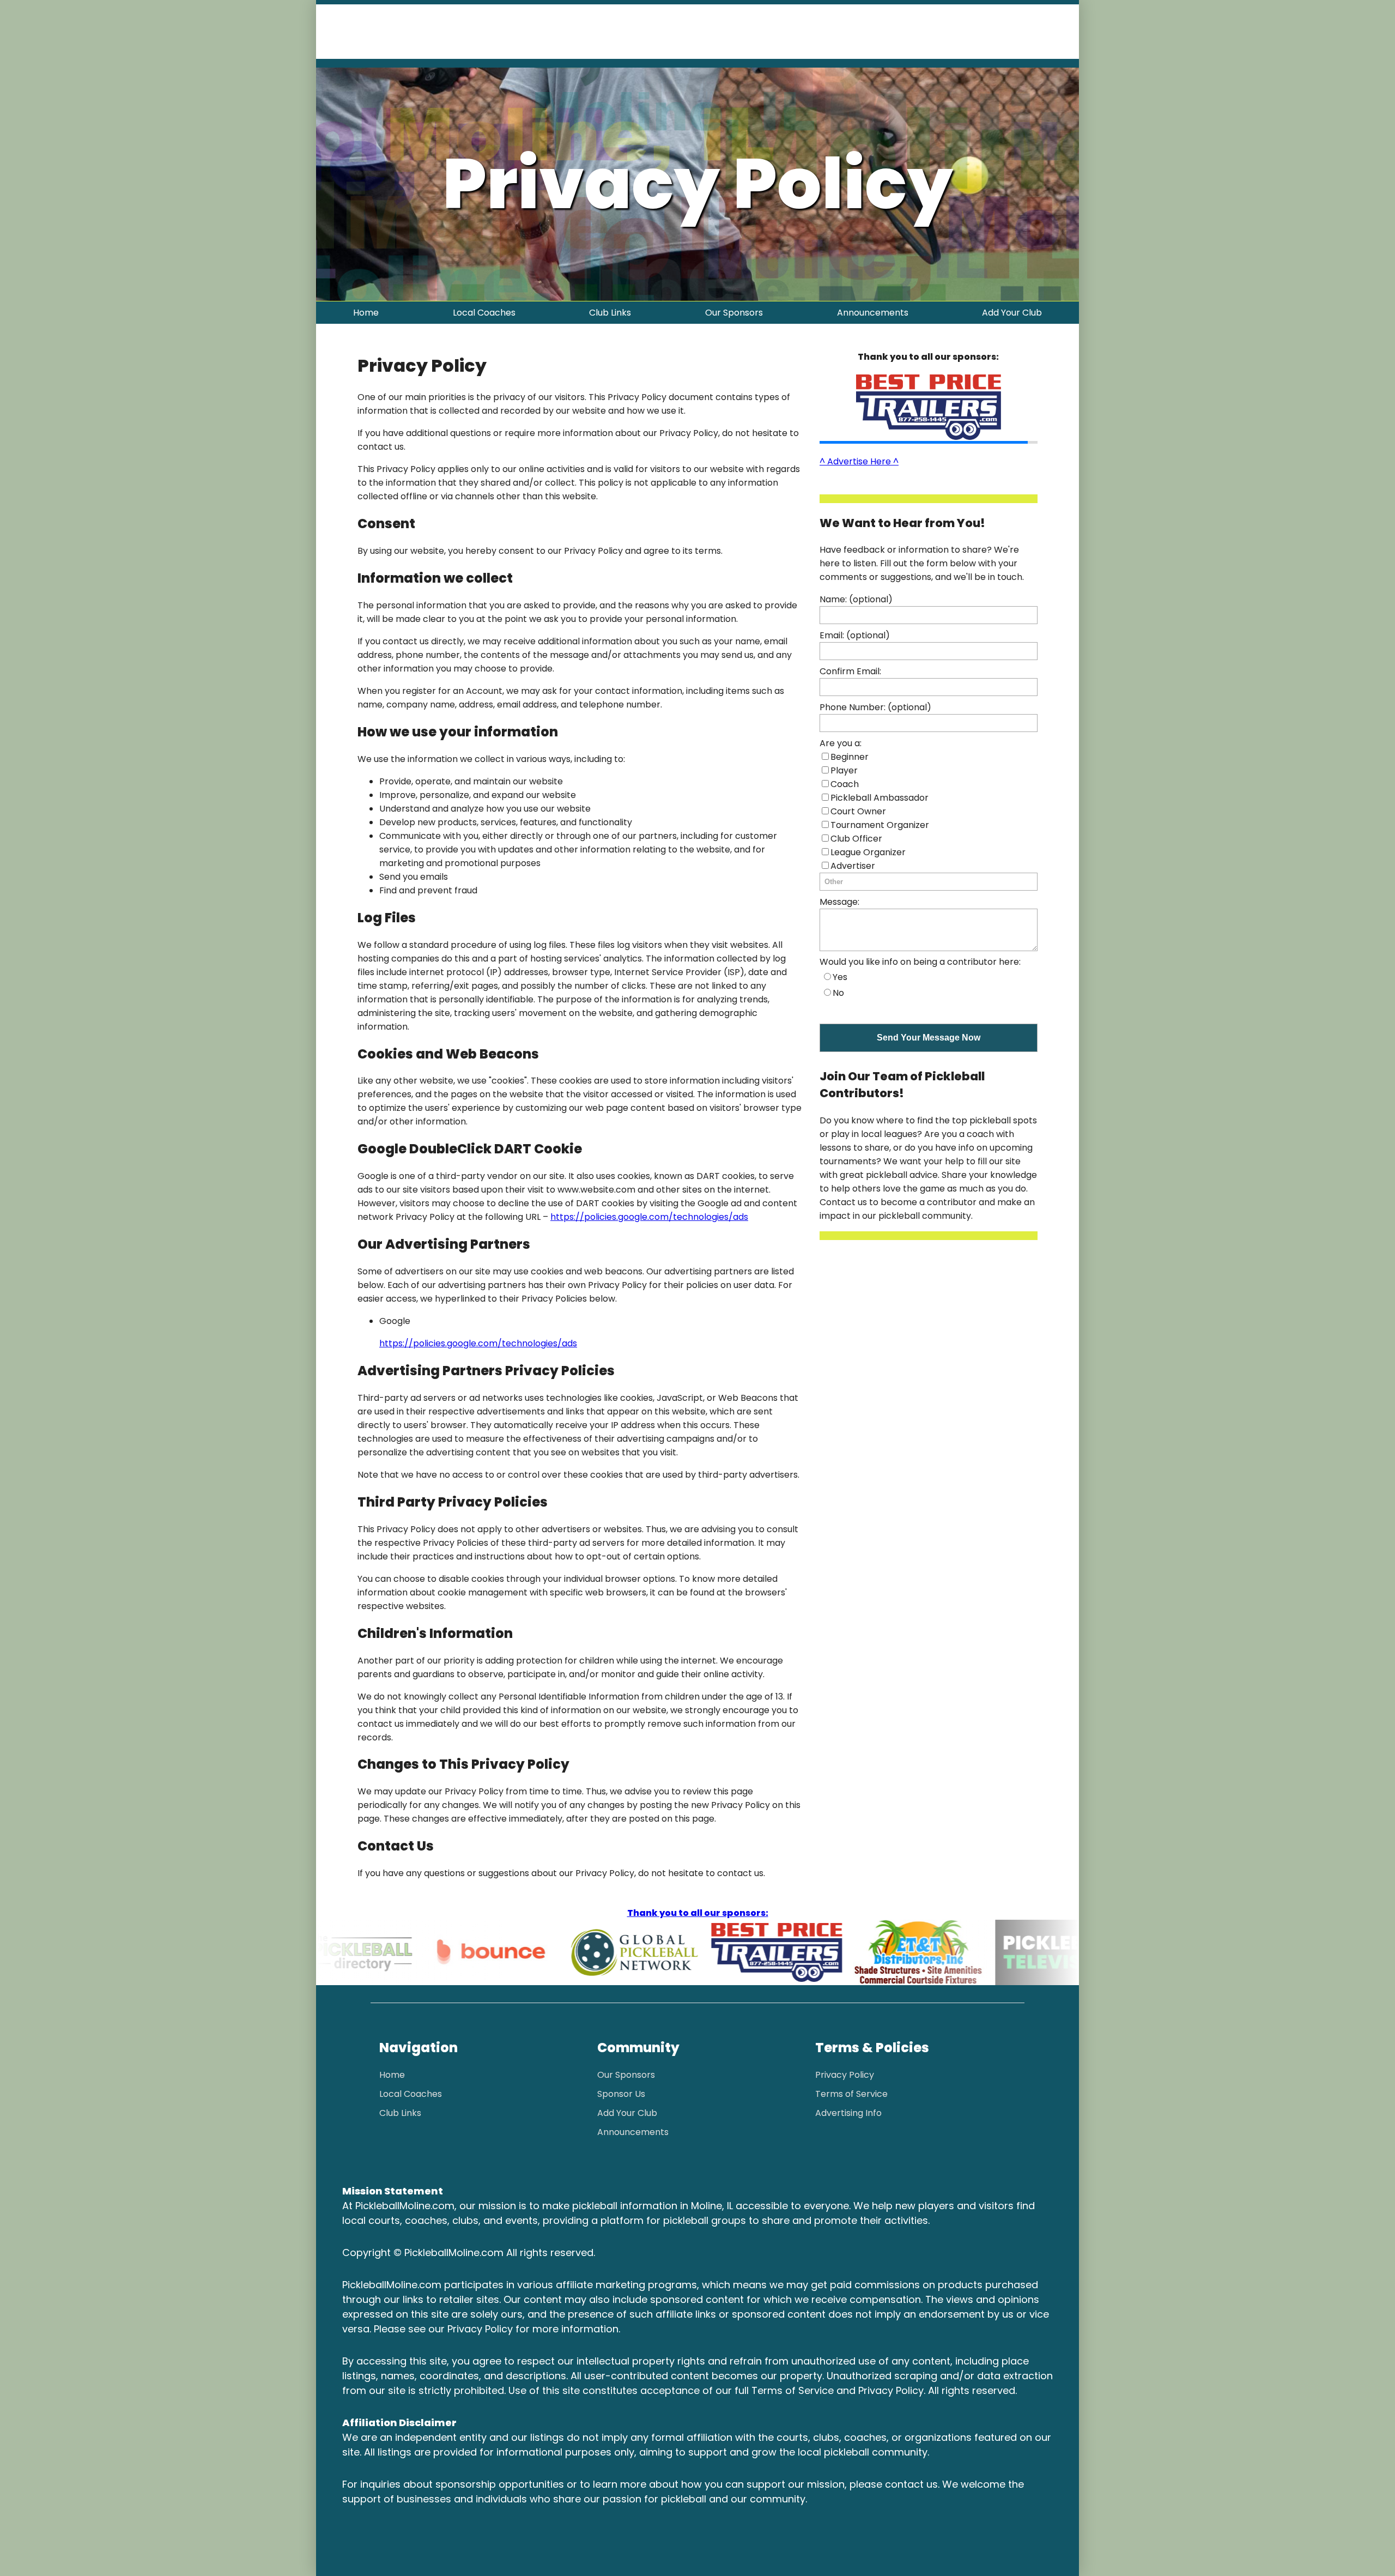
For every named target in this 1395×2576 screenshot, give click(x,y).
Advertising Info (848, 2113)
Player (844, 770)
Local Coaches (484, 313)
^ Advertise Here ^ (859, 461)
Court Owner (858, 811)
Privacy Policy (845, 2075)
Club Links (610, 313)
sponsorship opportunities (500, 2484)
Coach (845, 784)
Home (366, 313)
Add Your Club (1012, 313)
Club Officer (856, 839)
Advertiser (853, 866)
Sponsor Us (621, 2094)
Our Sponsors (734, 313)
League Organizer (868, 852)
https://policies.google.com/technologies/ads (649, 1217)
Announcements (873, 313)
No (838, 993)
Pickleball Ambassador (880, 798)
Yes (840, 977)
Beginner (850, 757)
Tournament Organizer (880, 825)
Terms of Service (851, 2094)
